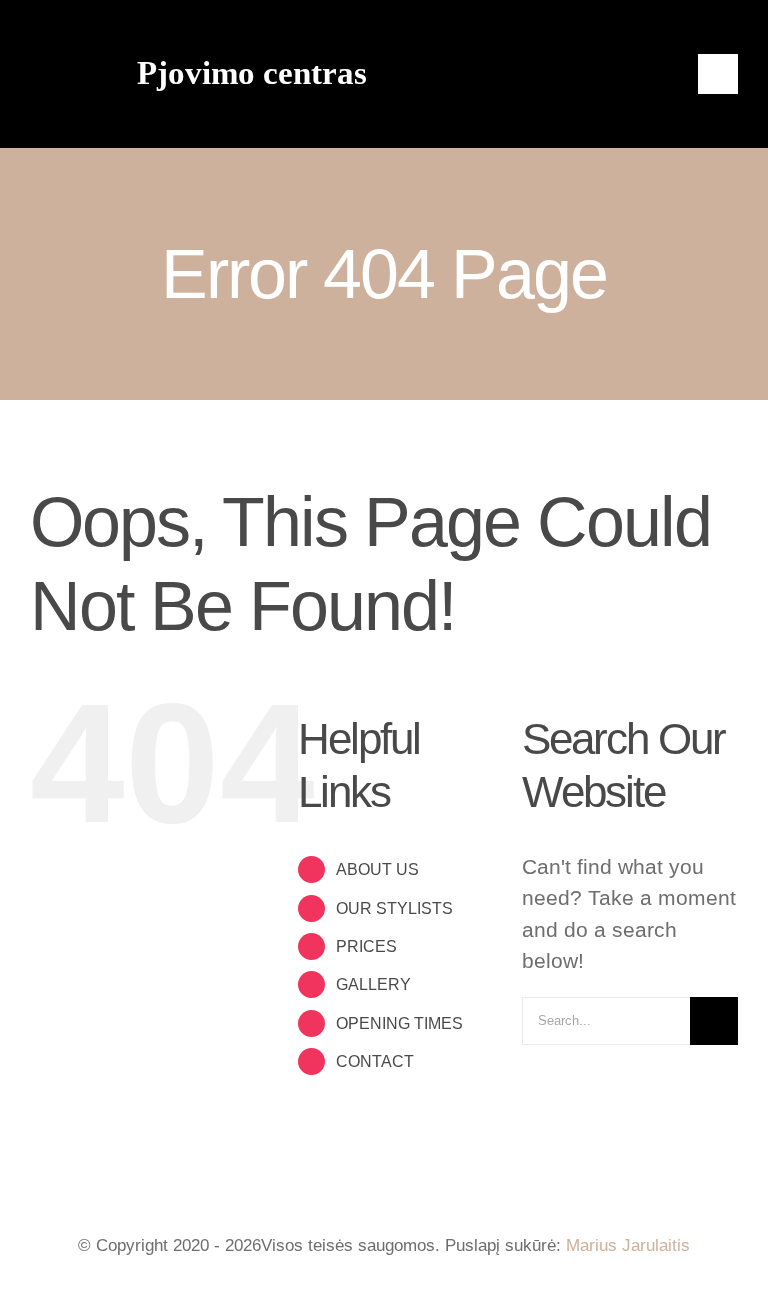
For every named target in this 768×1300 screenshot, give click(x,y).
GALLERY (373, 984)
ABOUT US (377, 869)
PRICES (366, 946)
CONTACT (375, 1061)
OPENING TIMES (399, 1023)
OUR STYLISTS (394, 908)
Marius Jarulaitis (628, 1245)
